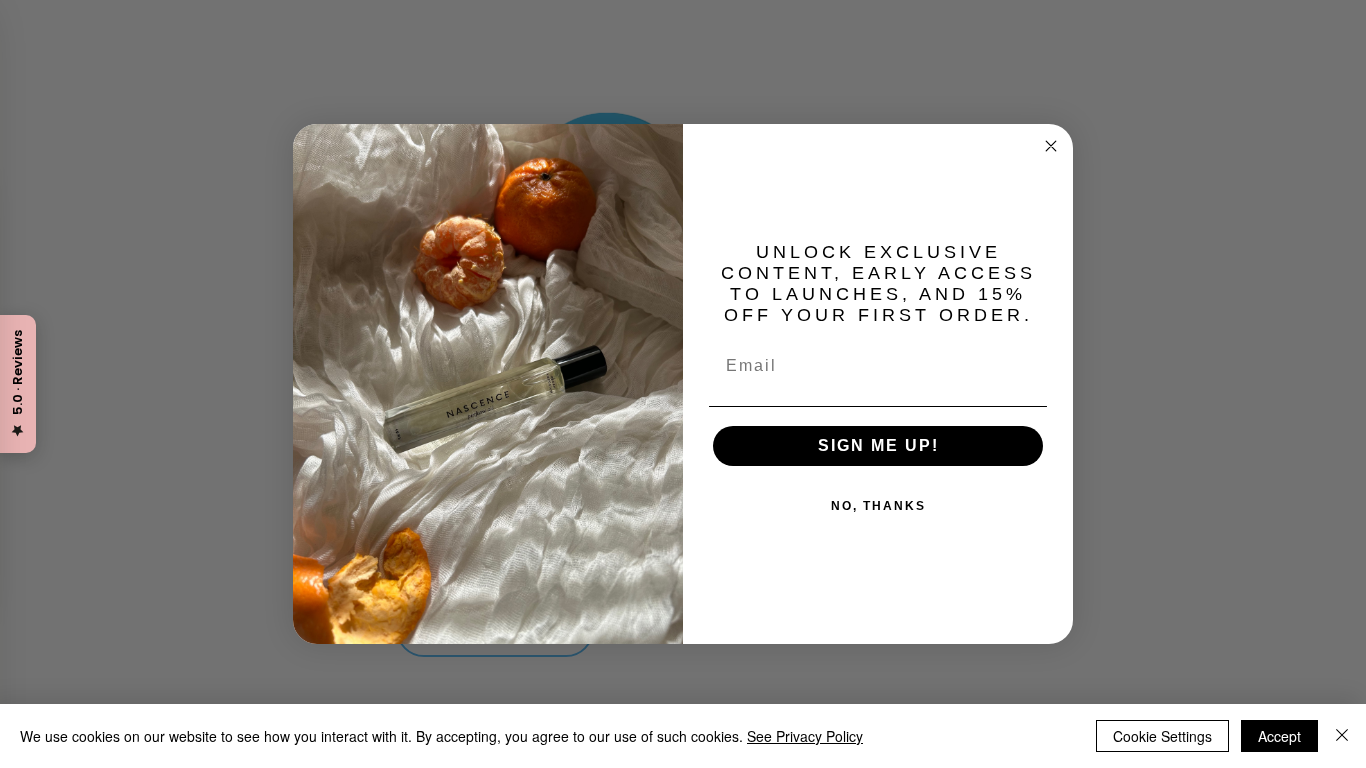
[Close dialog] (1051, 146)
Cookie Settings (1162, 736)
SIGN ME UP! (878, 445)
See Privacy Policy (805, 736)
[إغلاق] (1342, 736)
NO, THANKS (878, 506)
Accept (1279, 736)
